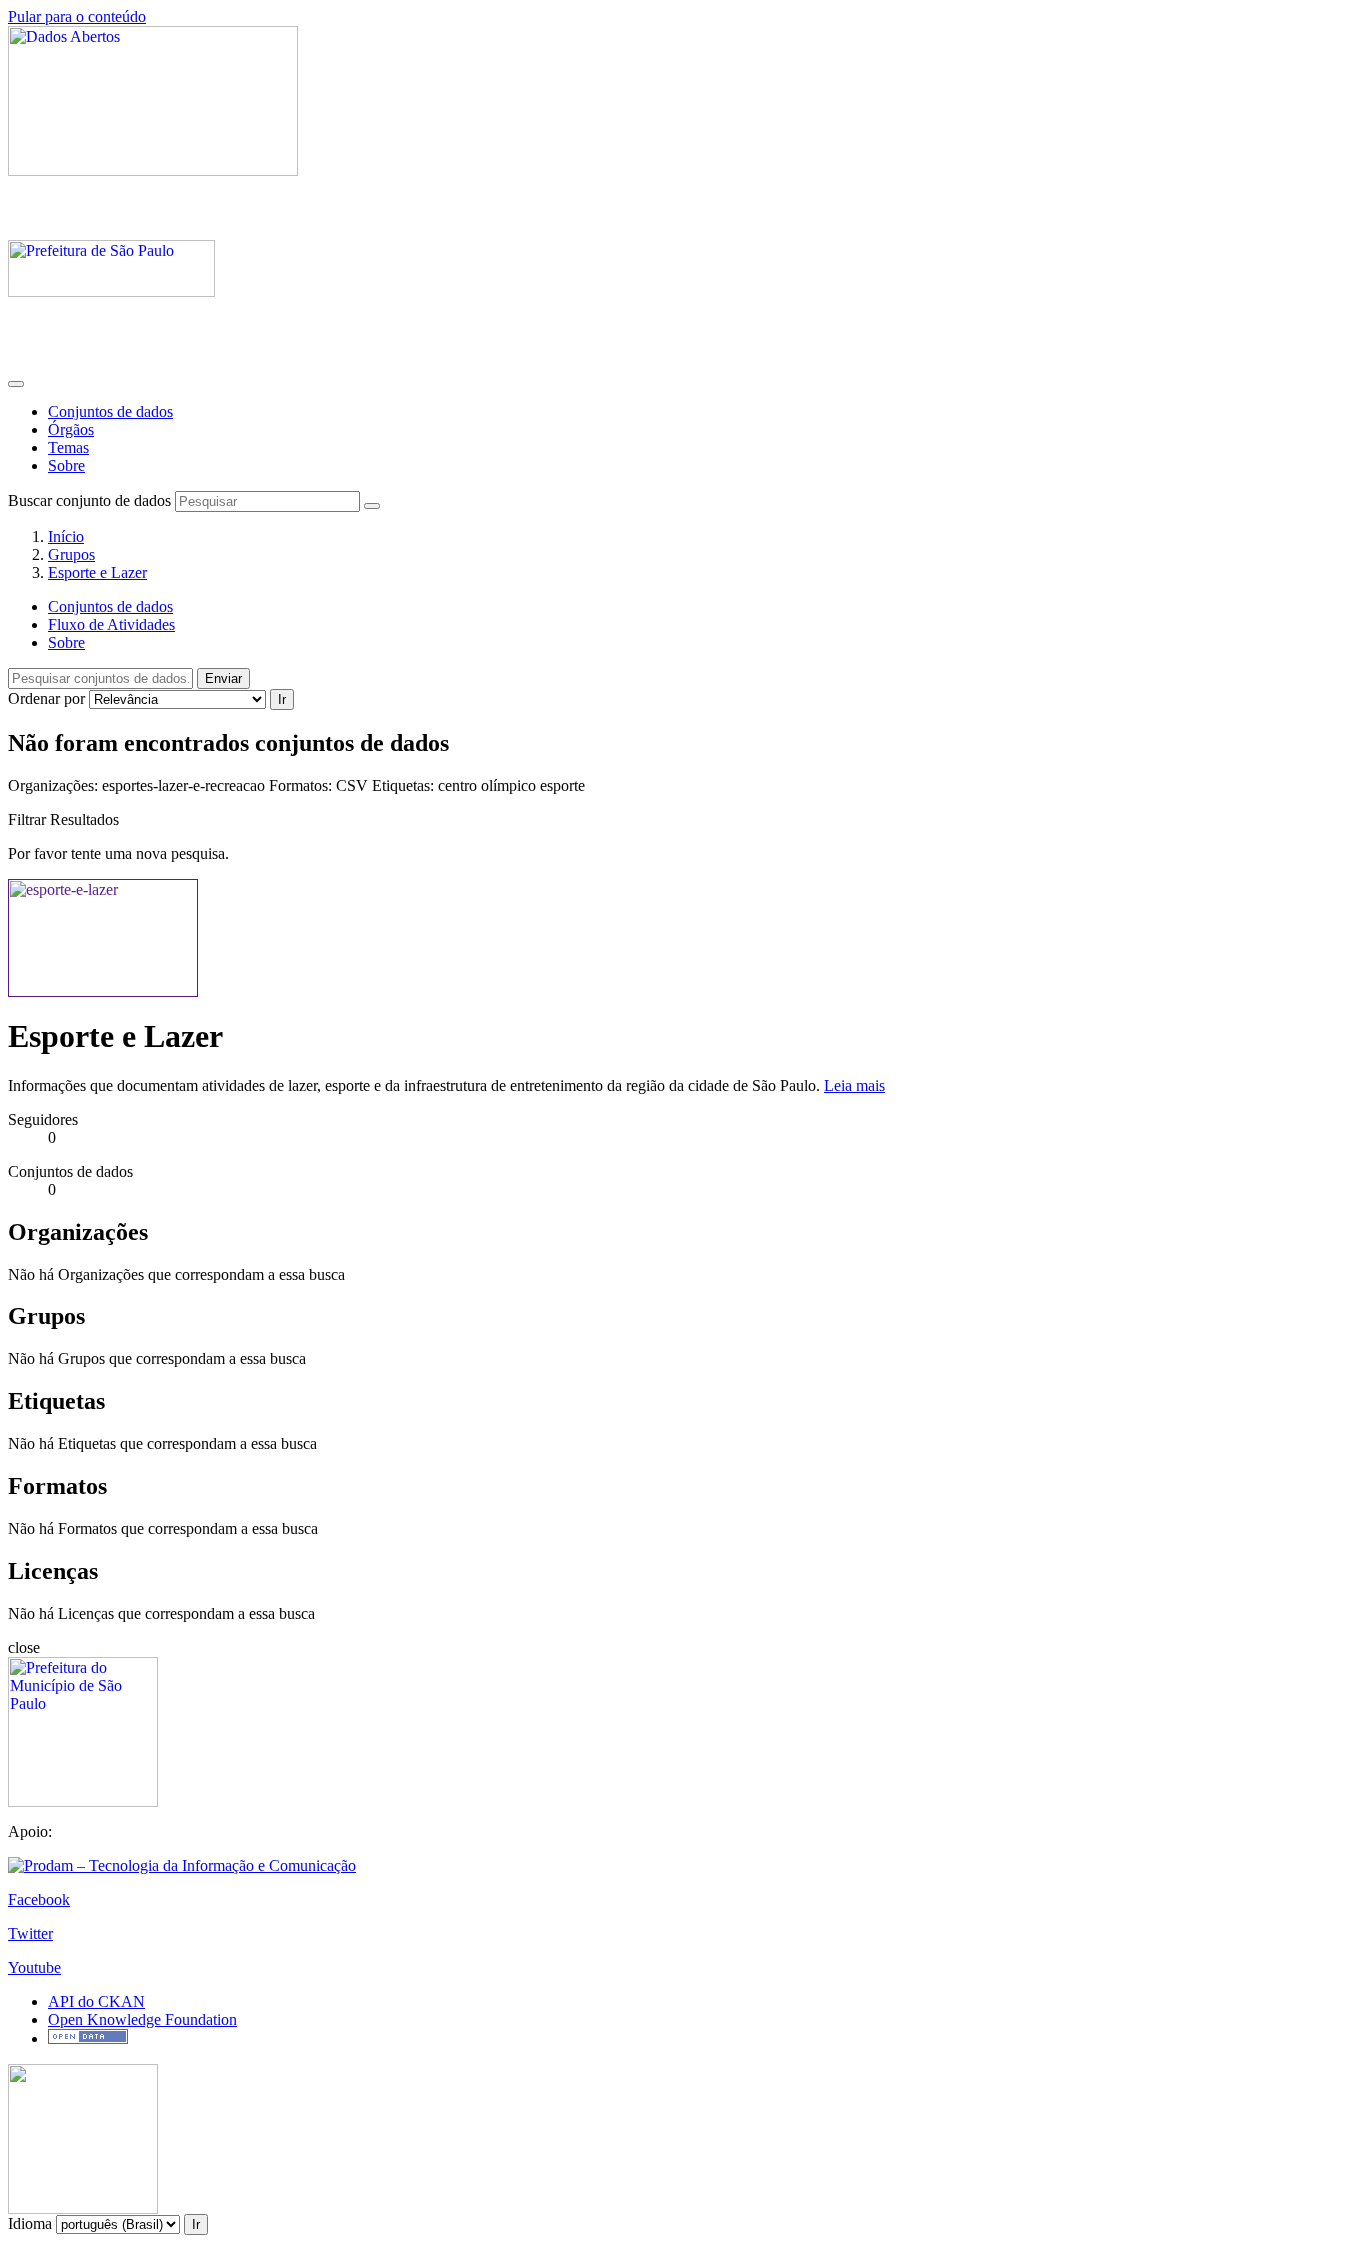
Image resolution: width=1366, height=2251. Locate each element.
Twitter (30, 1933)
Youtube (34, 1967)
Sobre (66, 465)
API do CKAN (96, 2001)
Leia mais (854, 1085)
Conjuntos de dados (110, 411)
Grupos (71, 554)
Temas (68, 447)
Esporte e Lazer (97, 572)
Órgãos (71, 429)
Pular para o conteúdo (77, 16)
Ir (282, 699)
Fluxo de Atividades (111, 624)
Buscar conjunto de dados (89, 500)
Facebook (39, 1899)
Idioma (30, 2223)
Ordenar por (46, 698)
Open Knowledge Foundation (142, 2019)
